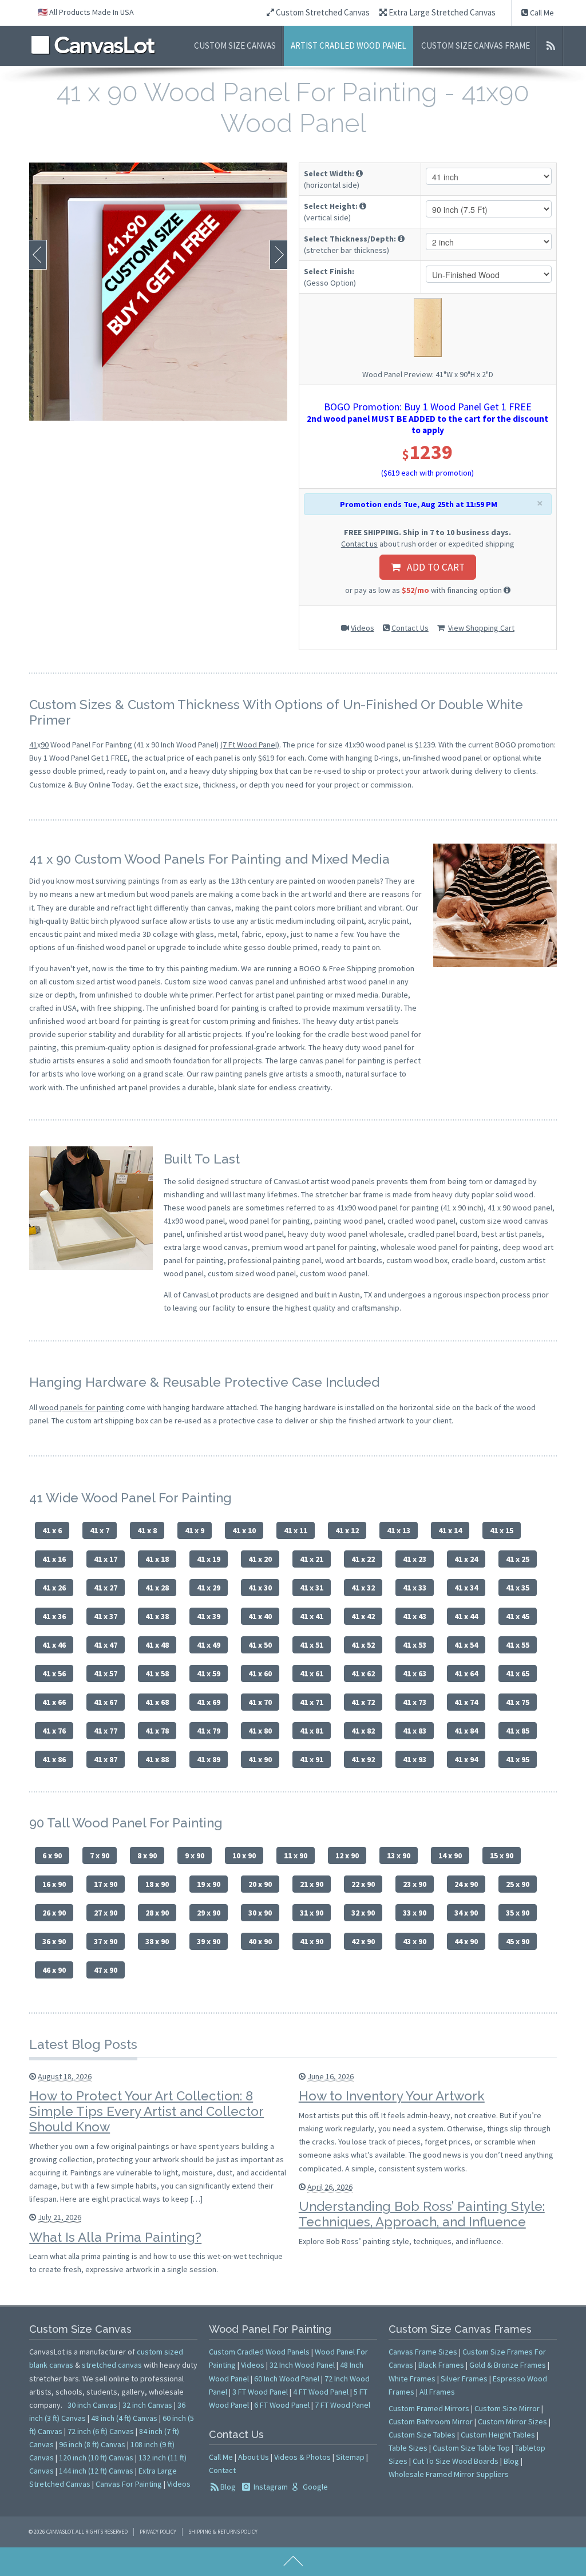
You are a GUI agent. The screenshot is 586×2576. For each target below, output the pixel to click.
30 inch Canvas (92, 2405)
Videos (363, 628)
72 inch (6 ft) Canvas (101, 2431)
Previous (38, 255)
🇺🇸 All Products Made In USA (86, 12)
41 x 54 (466, 1645)
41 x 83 (415, 1731)
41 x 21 (312, 1559)
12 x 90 (347, 1855)
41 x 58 (157, 1673)
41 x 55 (518, 1645)
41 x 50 (260, 1645)
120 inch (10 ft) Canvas (96, 2458)
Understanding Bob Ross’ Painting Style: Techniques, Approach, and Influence (422, 2214)
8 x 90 (147, 1855)
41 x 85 (518, 1731)
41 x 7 (100, 1530)
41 (33, 745)
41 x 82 (363, 1731)
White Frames (412, 2379)
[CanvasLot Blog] (551, 46)
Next (278, 255)
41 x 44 (466, 1616)
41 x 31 (312, 1588)
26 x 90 (54, 1913)
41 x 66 (54, 1702)
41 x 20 (260, 1559)
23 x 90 (415, 1884)
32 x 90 (363, 1913)
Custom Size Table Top (471, 2448)
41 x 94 (466, 1759)
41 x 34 (466, 1588)
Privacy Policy (158, 2532)
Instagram (270, 2487)
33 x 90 (415, 1913)
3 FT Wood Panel (260, 2392)
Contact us (359, 544)
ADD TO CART (432, 567)
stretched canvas (112, 2365)
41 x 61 (312, 1673)
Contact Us (410, 628)
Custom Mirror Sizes (512, 2421)
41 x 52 (363, 1645)
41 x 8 (147, 1530)
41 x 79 (209, 1731)
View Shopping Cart (481, 628)
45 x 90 (518, 1941)
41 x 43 (415, 1616)
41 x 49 (209, 1645)
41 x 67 (106, 1702)
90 (45, 745)
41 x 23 (415, 1559)
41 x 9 (195, 1530)
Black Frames (441, 2365)
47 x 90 (106, 1970)
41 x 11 (296, 1530)
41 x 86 (54, 1759)
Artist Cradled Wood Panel (349, 45)
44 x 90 (466, 1941)
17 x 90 (106, 1884)
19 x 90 (209, 1884)
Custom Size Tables (422, 2435)
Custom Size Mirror (507, 2408)
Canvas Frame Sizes (423, 2352)
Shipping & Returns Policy (223, 2532)
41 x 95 (518, 1759)
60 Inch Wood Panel (287, 2379)
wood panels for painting (82, 1407)
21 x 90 (312, 1884)
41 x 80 (260, 1731)
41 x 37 (106, 1616)
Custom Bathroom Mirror (431, 2421)
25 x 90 (518, 1884)
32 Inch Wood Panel (302, 2365)
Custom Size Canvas (235, 45)
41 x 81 (312, 1731)
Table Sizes (408, 2448)
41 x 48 (157, 1645)
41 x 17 (106, 1559)
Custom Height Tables (498, 2435)
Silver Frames (464, 2379)
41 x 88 (157, 1759)
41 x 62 (363, 1673)
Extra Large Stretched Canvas (441, 12)
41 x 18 (157, 1559)
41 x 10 (244, 1530)
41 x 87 (106, 1759)
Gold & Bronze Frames (508, 2365)
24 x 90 (466, 1884)
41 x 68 (157, 1702)
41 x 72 (363, 1702)
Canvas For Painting (129, 2484)
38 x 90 (157, 1941)
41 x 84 (466, 1731)
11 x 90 (296, 1855)
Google (314, 2487)
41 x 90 (260, 1759)
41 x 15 (502, 1530)
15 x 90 (502, 1855)
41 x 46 (54, 1645)
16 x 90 (54, 1884)
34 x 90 (466, 1913)
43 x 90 (415, 1941)
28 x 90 (157, 1913)
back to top (293, 2562)
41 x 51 (312, 1645)
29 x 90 (209, 1913)
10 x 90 (244, 1855)
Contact (222, 2470)
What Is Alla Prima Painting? (115, 2237)
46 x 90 (54, 1970)
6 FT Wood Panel (282, 2405)
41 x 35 (518, 1588)
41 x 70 (260, 1702)
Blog (228, 2487)
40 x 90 (260, 1941)
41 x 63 (415, 1673)
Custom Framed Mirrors (429, 2408)
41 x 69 (209, 1702)
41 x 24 (466, 1559)
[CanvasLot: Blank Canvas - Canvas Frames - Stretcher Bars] (93, 45)
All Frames (437, 2392)
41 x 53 (415, 1645)
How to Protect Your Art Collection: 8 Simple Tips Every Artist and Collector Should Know (146, 2111)
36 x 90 (54, 1941)
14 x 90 (450, 1855)
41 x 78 (157, 1731)
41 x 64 (466, 1673)
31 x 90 (312, 1913)
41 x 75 (518, 1702)
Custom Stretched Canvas (322, 12)
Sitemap (350, 2457)
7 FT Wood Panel (343, 2405)
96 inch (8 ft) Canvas (92, 2444)
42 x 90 (363, 1941)
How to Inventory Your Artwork (392, 2096)
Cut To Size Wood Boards (456, 2461)
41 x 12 (347, 1530)
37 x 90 (106, 1941)
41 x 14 (450, 1530)
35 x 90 (518, 1913)
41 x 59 (209, 1673)
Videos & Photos (302, 2457)
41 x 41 (312, 1616)
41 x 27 (106, 1588)
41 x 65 (518, 1673)
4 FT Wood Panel (321, 2392)
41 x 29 (209, 1588)
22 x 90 (363, 1884)
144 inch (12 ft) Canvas (96, 2471)
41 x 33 (415, 1588)
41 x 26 (54, 1588)
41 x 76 (54, 1731)
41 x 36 (54, 1616)
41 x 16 (54, 1559)
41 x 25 (518, 1559)
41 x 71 (312, 1702)
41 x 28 (157, 1588)
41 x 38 (157, 1616)
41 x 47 (106, 1645)
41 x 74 (466, 1702)
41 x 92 (363, 1759)
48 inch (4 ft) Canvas (124, 2418)
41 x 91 (312, 1759)
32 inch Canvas (147, 2405)
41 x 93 (415, 1759)
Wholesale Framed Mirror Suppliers (449, 2474)
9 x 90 (195, 1855)
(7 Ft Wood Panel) (250, 745)
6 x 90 (52, 1855)
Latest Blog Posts (83, 2044)
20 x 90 (260, 1884)
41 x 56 (54, 1673)
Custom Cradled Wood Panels (259, 2352)
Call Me (541, 13)
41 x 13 (399, 1530)
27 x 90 (106, 1913)
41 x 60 (260, 1673)
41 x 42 (363, 1616)
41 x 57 (106, 1673)
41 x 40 (260, 1616)
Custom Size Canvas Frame (476, 45)
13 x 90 (399, 1855)
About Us (254, 2457)
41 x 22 (363, 1559)
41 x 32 (363, 1588)
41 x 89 (209, 1759)
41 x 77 (106, 1731)
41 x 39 (209, 1616)
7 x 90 (100, 1855)
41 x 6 (52, 1530)
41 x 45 (518, 1616)
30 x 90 (260, 1913)
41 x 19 (209, 1559)
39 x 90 (209, 1941)
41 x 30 (260, 1588)
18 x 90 (157, 1884)
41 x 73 (415, 1702)
